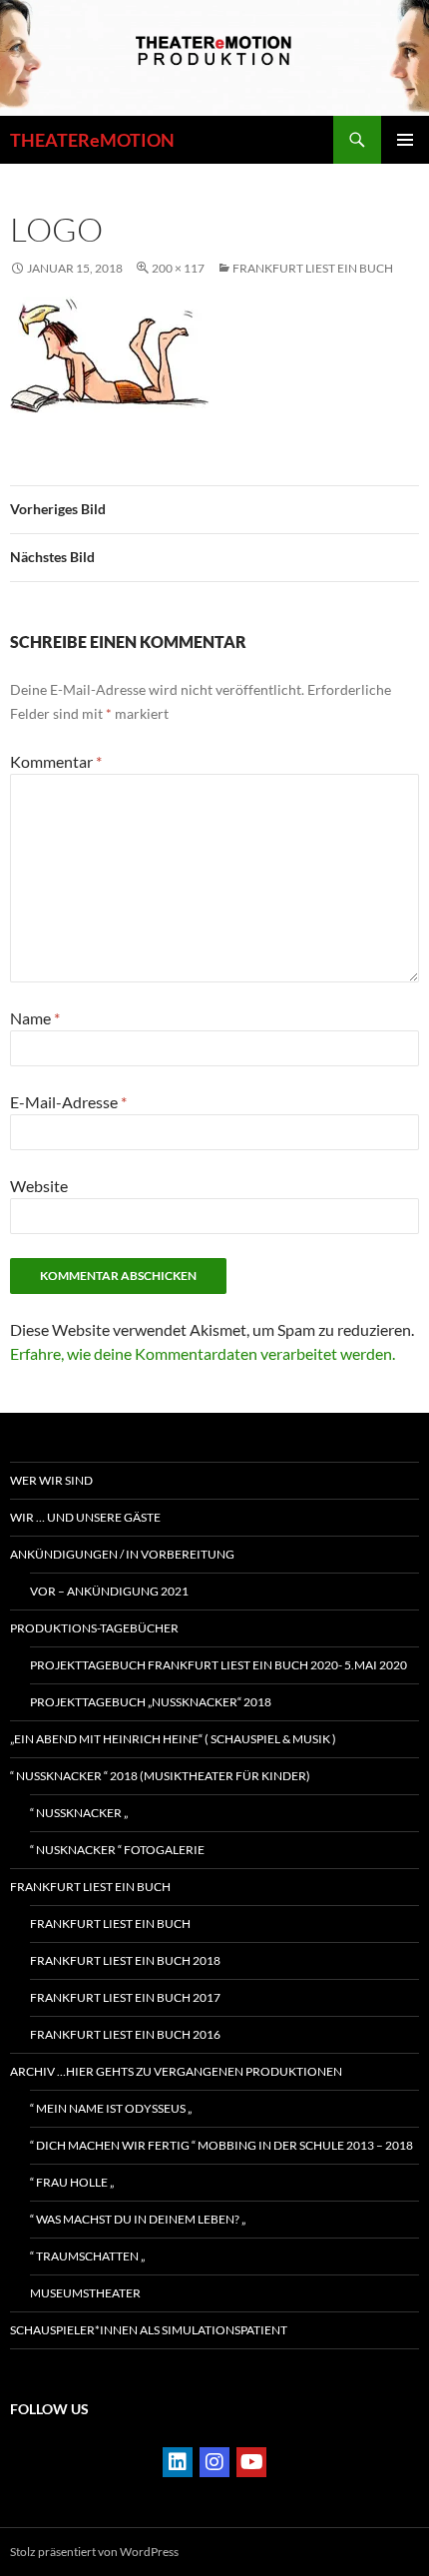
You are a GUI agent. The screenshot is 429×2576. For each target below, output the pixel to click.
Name (35, 1018)
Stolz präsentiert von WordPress (94, 2552)
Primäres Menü (405, 140)
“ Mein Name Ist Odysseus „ (111, 2108)
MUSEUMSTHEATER (85, 2293)
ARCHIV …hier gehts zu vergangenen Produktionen (176, 2071)
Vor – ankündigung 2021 (109, 1591)
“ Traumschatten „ (87, 2256)
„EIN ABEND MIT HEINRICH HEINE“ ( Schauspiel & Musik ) (173, 1739)
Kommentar (56, 761)
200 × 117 (178, 268)
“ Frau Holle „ (72, 2182)
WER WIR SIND (51, 1480)
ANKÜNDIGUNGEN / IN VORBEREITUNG (122, 1554)
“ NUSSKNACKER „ (79, 1813)
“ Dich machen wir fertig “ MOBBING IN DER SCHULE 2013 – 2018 (221, 2145)
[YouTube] (251, 2462)
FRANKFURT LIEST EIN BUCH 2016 (125, 2034)
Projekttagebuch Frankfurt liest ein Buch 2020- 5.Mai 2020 (218, 1665)
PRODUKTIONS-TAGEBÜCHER (94, 1628)
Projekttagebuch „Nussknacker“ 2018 (151, 1702)
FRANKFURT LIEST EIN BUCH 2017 (125, 1997)
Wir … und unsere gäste (85, 1517)
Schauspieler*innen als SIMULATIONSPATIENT (149, 2330)
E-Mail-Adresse (68, 1102)
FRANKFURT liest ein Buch (313, 268)
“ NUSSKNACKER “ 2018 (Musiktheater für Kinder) (160, 1776)
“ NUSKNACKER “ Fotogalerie (117, 1850)
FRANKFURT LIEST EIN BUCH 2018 (125, 1960)
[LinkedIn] (178, 2462)
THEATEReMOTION (92, 140)
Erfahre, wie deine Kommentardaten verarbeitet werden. (203, 1353)
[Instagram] (214, 2462)
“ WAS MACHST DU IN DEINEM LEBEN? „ (138, 2219)
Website (39, 1186)
